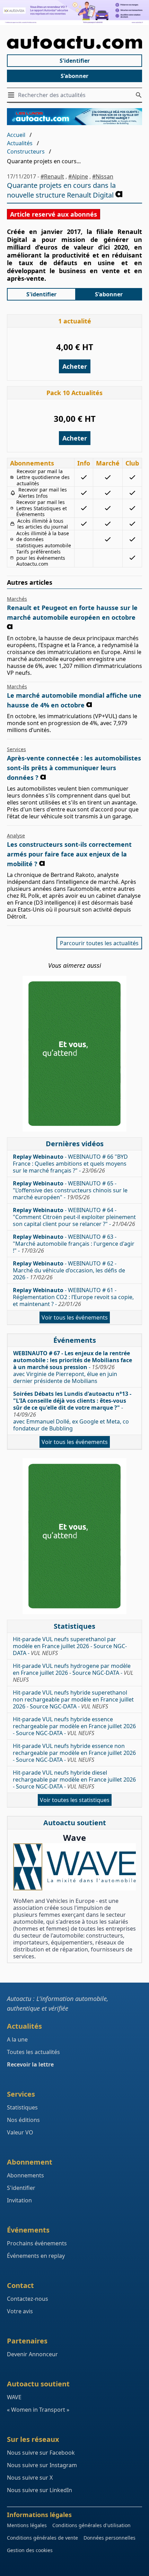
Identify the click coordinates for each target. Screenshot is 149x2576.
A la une (17, 2039)
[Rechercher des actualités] (139, 95)
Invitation (19, 2200)
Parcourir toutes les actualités (99, 943)
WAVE (14, 2397)
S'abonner (74, 76)
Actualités (20, 143)
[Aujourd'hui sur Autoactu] (74, 43)
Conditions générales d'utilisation (91, 2525)
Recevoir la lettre (30, 2064)
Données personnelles (109, 2538)
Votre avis (20, 2311)
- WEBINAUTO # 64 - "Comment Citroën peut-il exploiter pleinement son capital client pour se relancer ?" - (74, 1217)
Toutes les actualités (33, 2052)
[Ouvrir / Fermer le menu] (12, 95)
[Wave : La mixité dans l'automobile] (74, 1867)
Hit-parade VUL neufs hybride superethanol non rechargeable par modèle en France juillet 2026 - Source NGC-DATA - (73, 1699)
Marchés (17, 599)
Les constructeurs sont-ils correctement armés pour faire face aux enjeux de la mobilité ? (69, 854)
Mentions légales (27, 2525)
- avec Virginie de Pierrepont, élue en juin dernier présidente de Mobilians (73, 1367)
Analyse (16, 836)
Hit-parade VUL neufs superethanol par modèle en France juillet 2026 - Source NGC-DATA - (70, 1646)
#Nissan (103, 176)
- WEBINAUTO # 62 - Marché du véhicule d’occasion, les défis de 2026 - (69, 1270)
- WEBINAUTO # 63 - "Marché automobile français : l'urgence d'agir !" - (74, 1244)
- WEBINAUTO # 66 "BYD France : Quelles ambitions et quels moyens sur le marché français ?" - (70, 1164)
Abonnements (25, 2175)
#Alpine (78, 176)
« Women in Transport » (38, 2410)
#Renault (52, 176)
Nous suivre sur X (30, 2478)
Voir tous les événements (75, 1317)
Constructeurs (26, 151)
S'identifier (75, 61)
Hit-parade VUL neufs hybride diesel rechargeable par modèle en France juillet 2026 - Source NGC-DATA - (74, 1779)
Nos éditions (23, 2120)
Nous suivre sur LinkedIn (40, 2490)
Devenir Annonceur (32, 2354)
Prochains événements (37, 2243)
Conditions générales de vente (42, 2538)
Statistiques (22, 2107)
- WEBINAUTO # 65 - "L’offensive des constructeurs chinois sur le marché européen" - (70, 1190)
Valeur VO (20, 2132)
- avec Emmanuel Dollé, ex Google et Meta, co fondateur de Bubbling (72, 1411)
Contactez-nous (28, 2299)
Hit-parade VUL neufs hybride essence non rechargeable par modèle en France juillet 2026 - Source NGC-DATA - (74, 1753)
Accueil (16, 135)
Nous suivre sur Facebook (41, 2453)
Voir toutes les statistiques (75, 1800)
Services (16, 749)
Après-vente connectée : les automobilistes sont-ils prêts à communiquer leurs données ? (74, 768)
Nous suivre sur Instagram (42, 2465)
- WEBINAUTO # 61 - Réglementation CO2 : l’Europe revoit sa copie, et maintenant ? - (73, 1297)
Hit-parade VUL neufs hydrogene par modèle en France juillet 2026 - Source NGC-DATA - (73, 1673)
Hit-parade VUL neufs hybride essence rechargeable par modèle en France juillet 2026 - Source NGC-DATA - (74, 1726)
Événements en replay (36, 2256)
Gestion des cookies (30, 2550)
